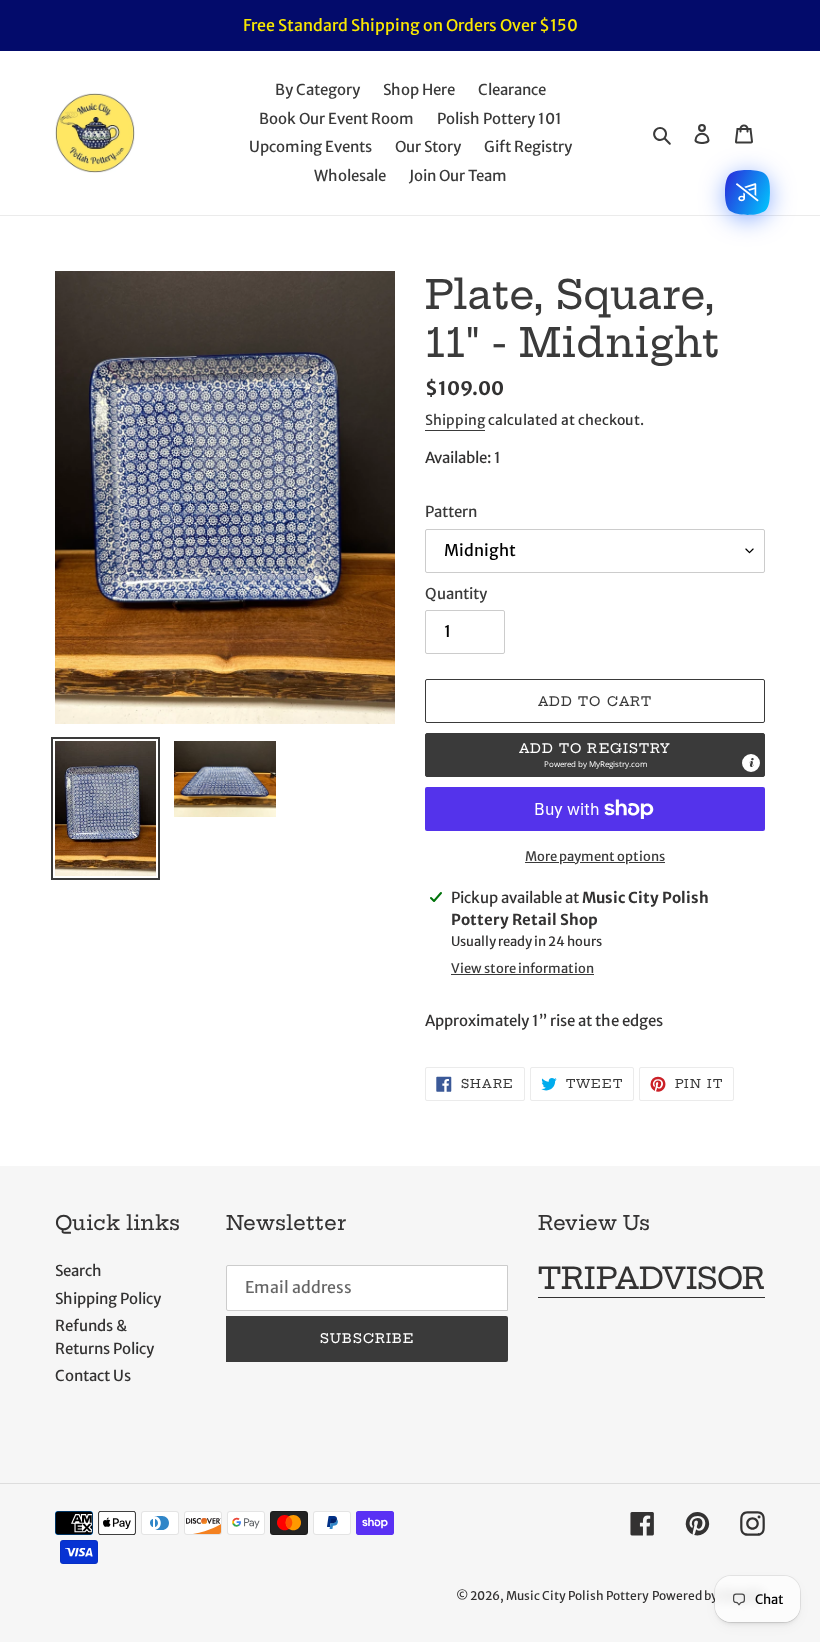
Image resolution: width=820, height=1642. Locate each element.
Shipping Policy (108, 1298)
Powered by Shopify (708, 1595)
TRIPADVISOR (651, 1278)
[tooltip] (751, 763)
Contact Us (93, 1375)
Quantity (456, 593)
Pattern (451, 511)
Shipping (455, 420)
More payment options (595, 856)
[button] (595, 755)
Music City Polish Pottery (577, 1595)
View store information (522, 968)
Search (78, 1270)
